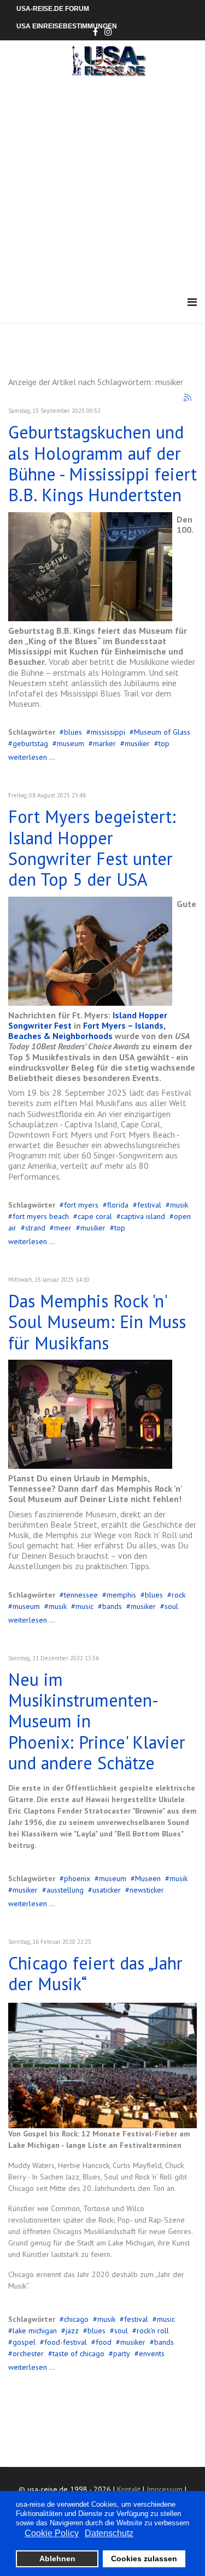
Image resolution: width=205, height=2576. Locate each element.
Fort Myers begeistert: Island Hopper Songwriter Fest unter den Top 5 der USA (92, 848)
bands (112, 1606)
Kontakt (129, 2489)
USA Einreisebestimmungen (67, 26)
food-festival (66, 2342)
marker (104, 743)
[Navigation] (192, 302)
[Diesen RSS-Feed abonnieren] (188, 398)
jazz (72, 2331)
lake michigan (35, 2331)
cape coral (95, 1216)
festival (149, 1205)
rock (178, 1595)
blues (73, 732)
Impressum (165, 2489)
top (164, 743)
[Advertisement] (102, 184)
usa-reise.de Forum (53, 9)
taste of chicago (78, 2353)
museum (71, 743)
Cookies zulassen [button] (144, 2559)
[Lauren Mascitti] (90, 951)
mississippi (108, 732)
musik (179, 1205)
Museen (148, 1878)
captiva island (143, 1216)
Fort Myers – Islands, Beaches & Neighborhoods (87, 1031)
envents (152, 2353)
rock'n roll (153, 2331)
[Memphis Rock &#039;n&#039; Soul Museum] (90, 1414)
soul (171, 1606)
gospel (24, 2342)
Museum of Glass (162, 732)
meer (63, 1228)
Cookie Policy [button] (52, 2533)
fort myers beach (41, 1216)
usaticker (107, 1890)
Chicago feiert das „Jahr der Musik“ (95, 1973)
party (122, 2353)
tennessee (81, 1595)
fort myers (81, 1205)
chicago (76, 2319)
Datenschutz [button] (109, 2533)
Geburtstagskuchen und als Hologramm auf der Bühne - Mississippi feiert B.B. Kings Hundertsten (102, 463)
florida (118, 1205)
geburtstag (30, 743)
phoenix (77, 1878)
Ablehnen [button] (57, 2559)
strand (35, 1228)
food (104, 2342)
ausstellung (65, 1890)
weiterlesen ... (32, 757)
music (84, 1606)
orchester (28, 2353)
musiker (137, 743)
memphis (121, 1595)
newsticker (147, 1890)
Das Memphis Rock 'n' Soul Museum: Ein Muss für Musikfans (97, 1322)
